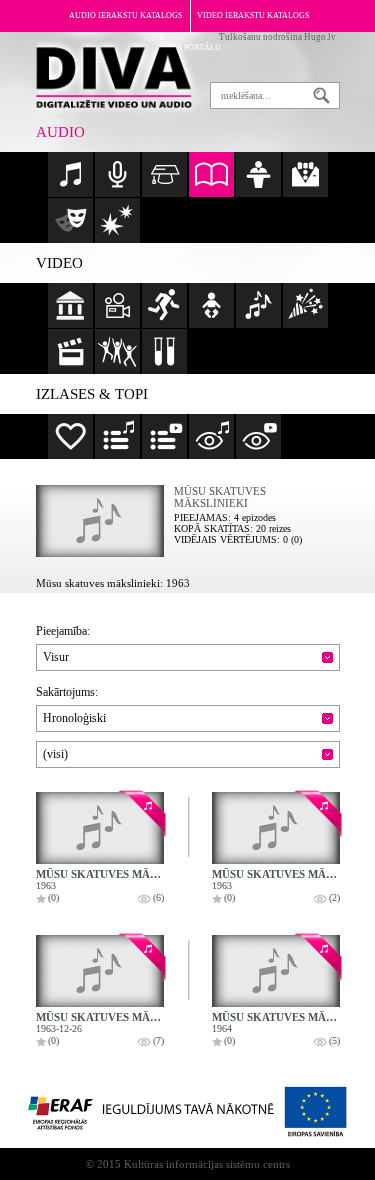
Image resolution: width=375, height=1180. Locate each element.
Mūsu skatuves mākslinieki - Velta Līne (158, 874)
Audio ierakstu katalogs (125, 15)
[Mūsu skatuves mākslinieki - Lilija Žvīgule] (100, 971)
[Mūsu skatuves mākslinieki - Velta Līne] (100, 828)
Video (59, 263)
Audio (60, 132)
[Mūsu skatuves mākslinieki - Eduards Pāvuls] (276, 828)
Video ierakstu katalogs (253, 15)
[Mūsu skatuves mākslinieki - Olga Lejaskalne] (276, 971)
